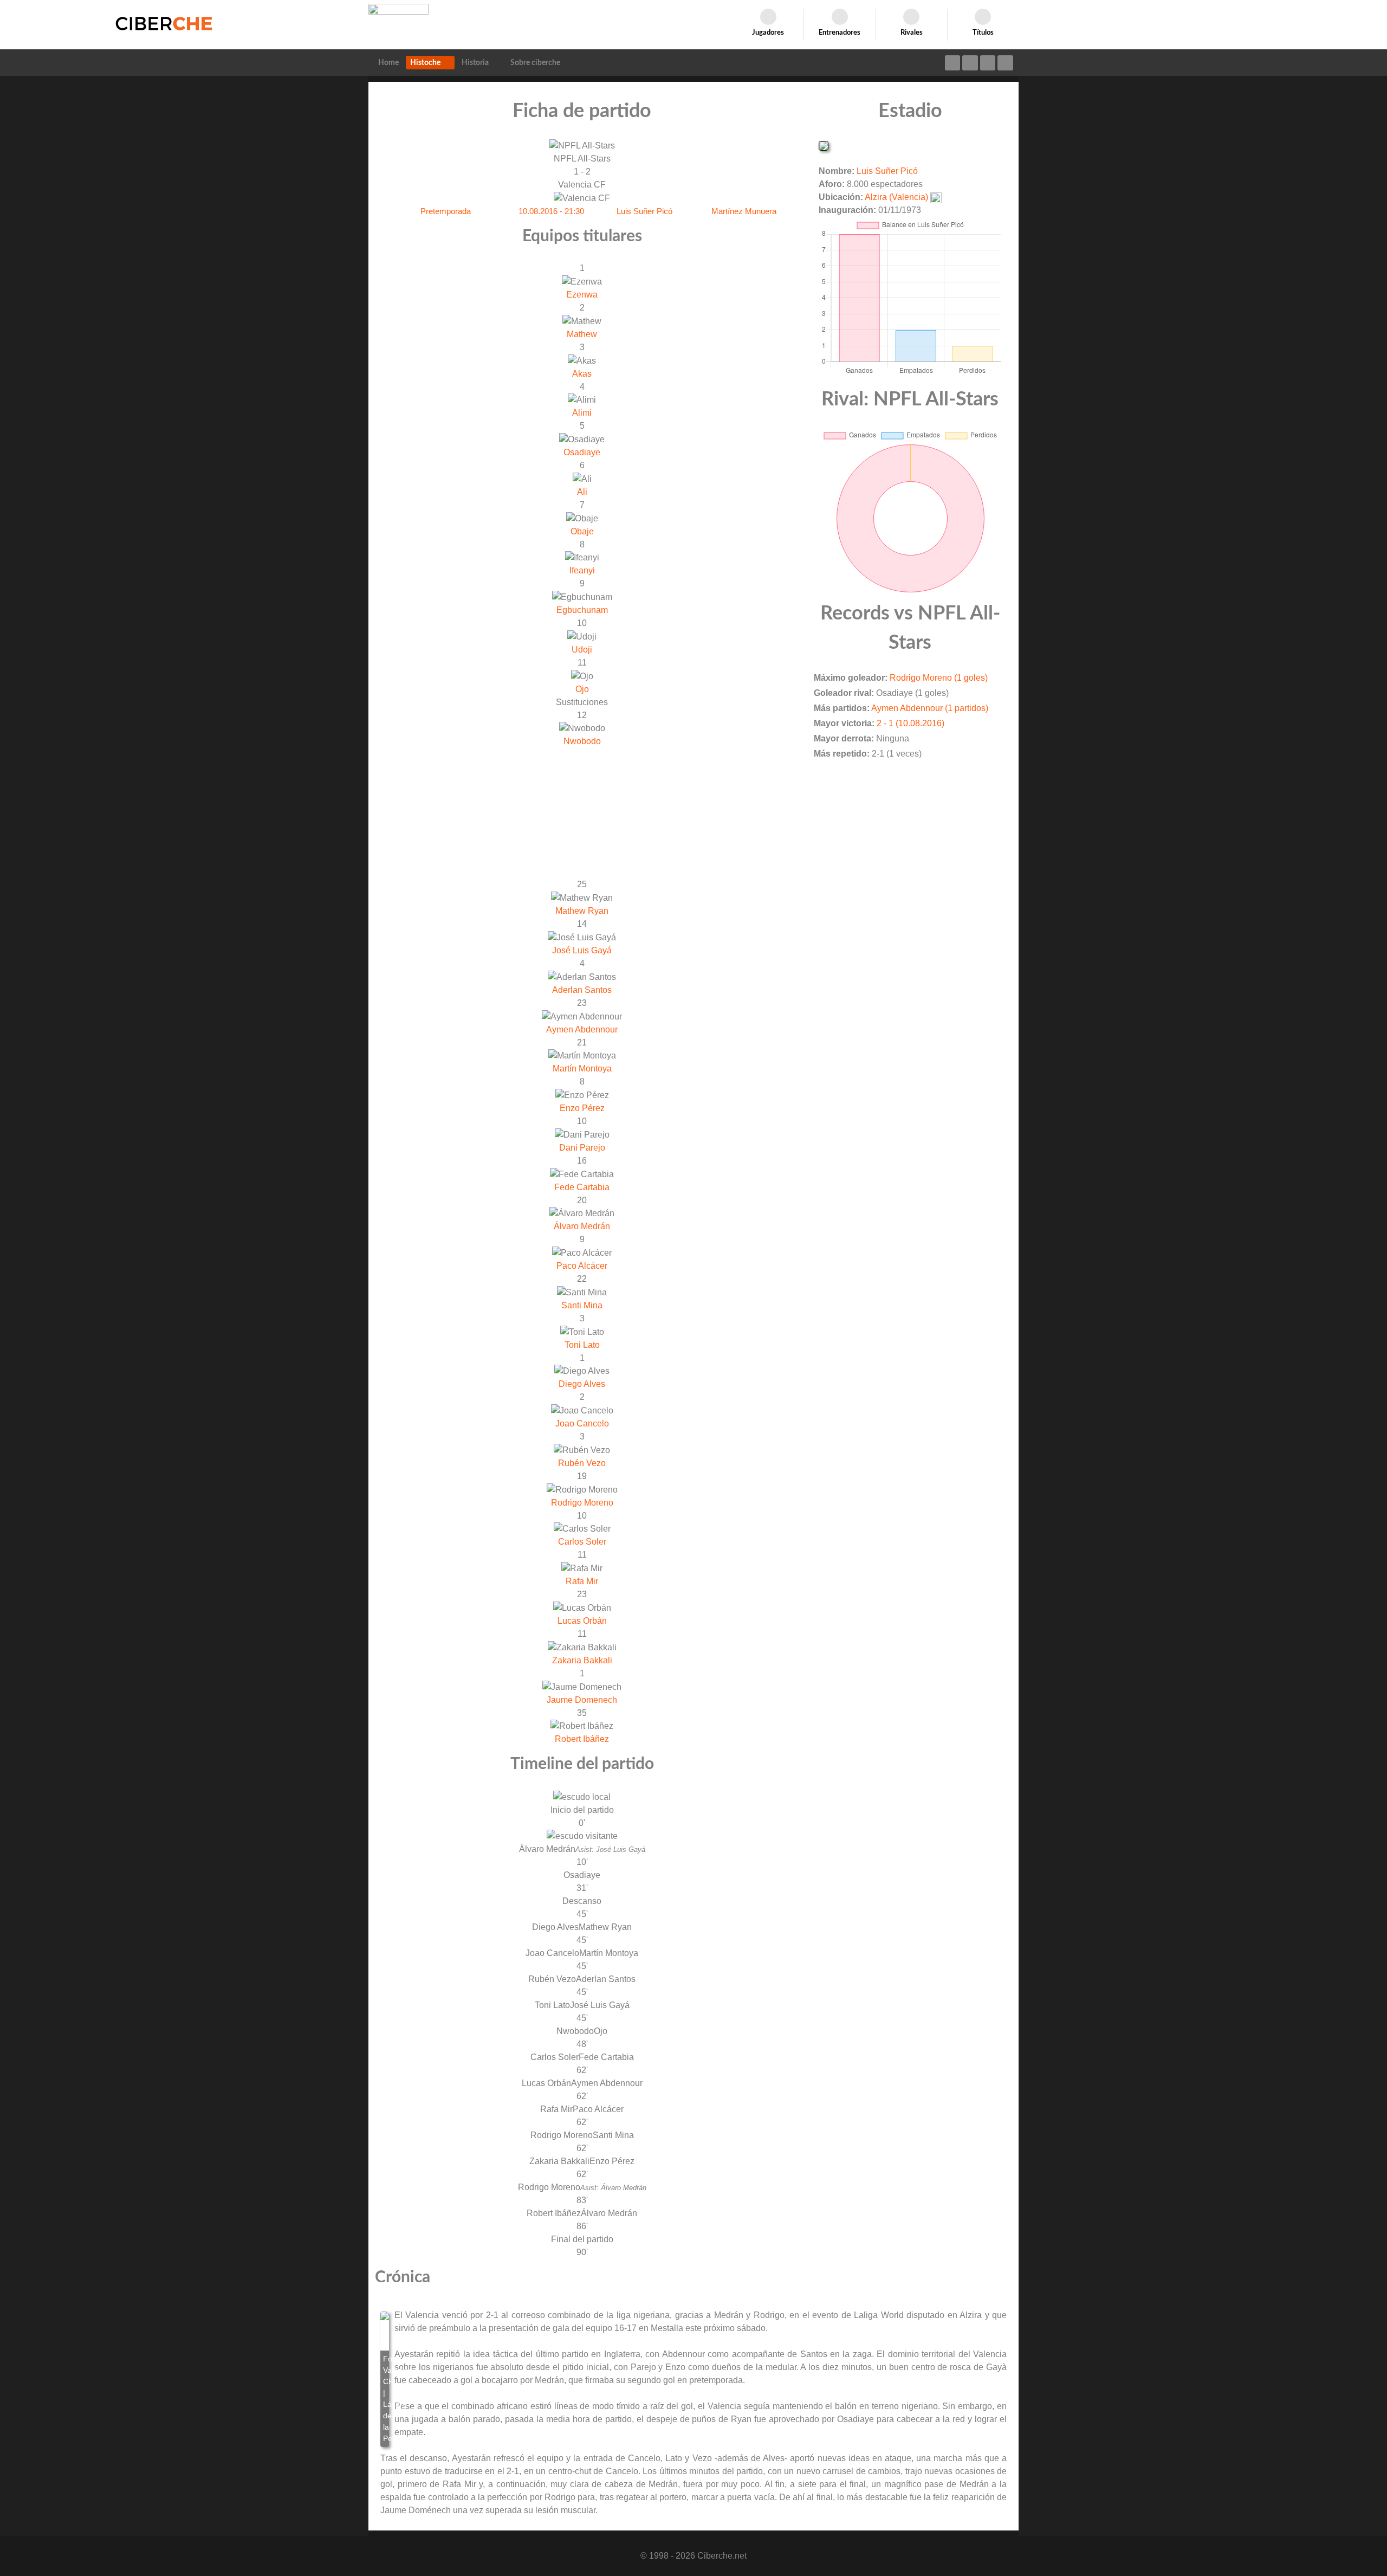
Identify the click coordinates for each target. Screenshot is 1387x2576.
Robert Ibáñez (582, 1739)
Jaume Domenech (582, 1700)
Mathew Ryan (582, 911)
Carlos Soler (582, 1542)
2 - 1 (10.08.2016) (910, 723)
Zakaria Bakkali (582, 1660)
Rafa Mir (582, 1581)
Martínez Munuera (744, 211)
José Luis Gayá (582, 950)
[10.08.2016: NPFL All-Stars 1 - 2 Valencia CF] (385, 2379)
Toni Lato (582, 1345)
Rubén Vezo (582, 1463)
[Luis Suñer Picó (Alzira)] (824, 145)
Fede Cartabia (582, 1187)
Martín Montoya (582, 1069)
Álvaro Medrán (582, 1226)
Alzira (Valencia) (896, 197)
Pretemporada (446, 211)
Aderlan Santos (582, 990)
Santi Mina (582, 1305)
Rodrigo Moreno (582, 1503)
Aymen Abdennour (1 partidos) (930, 708)
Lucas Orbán (582, 1621)
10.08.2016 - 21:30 (551, 211)
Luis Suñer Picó (644, 211)
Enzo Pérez (582, 1108)
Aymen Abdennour (582, 1029)
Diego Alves (582, 1384)
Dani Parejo (582, 1148)
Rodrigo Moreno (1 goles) (939, 678)
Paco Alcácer (582, 1266)
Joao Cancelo (582, 1423)
